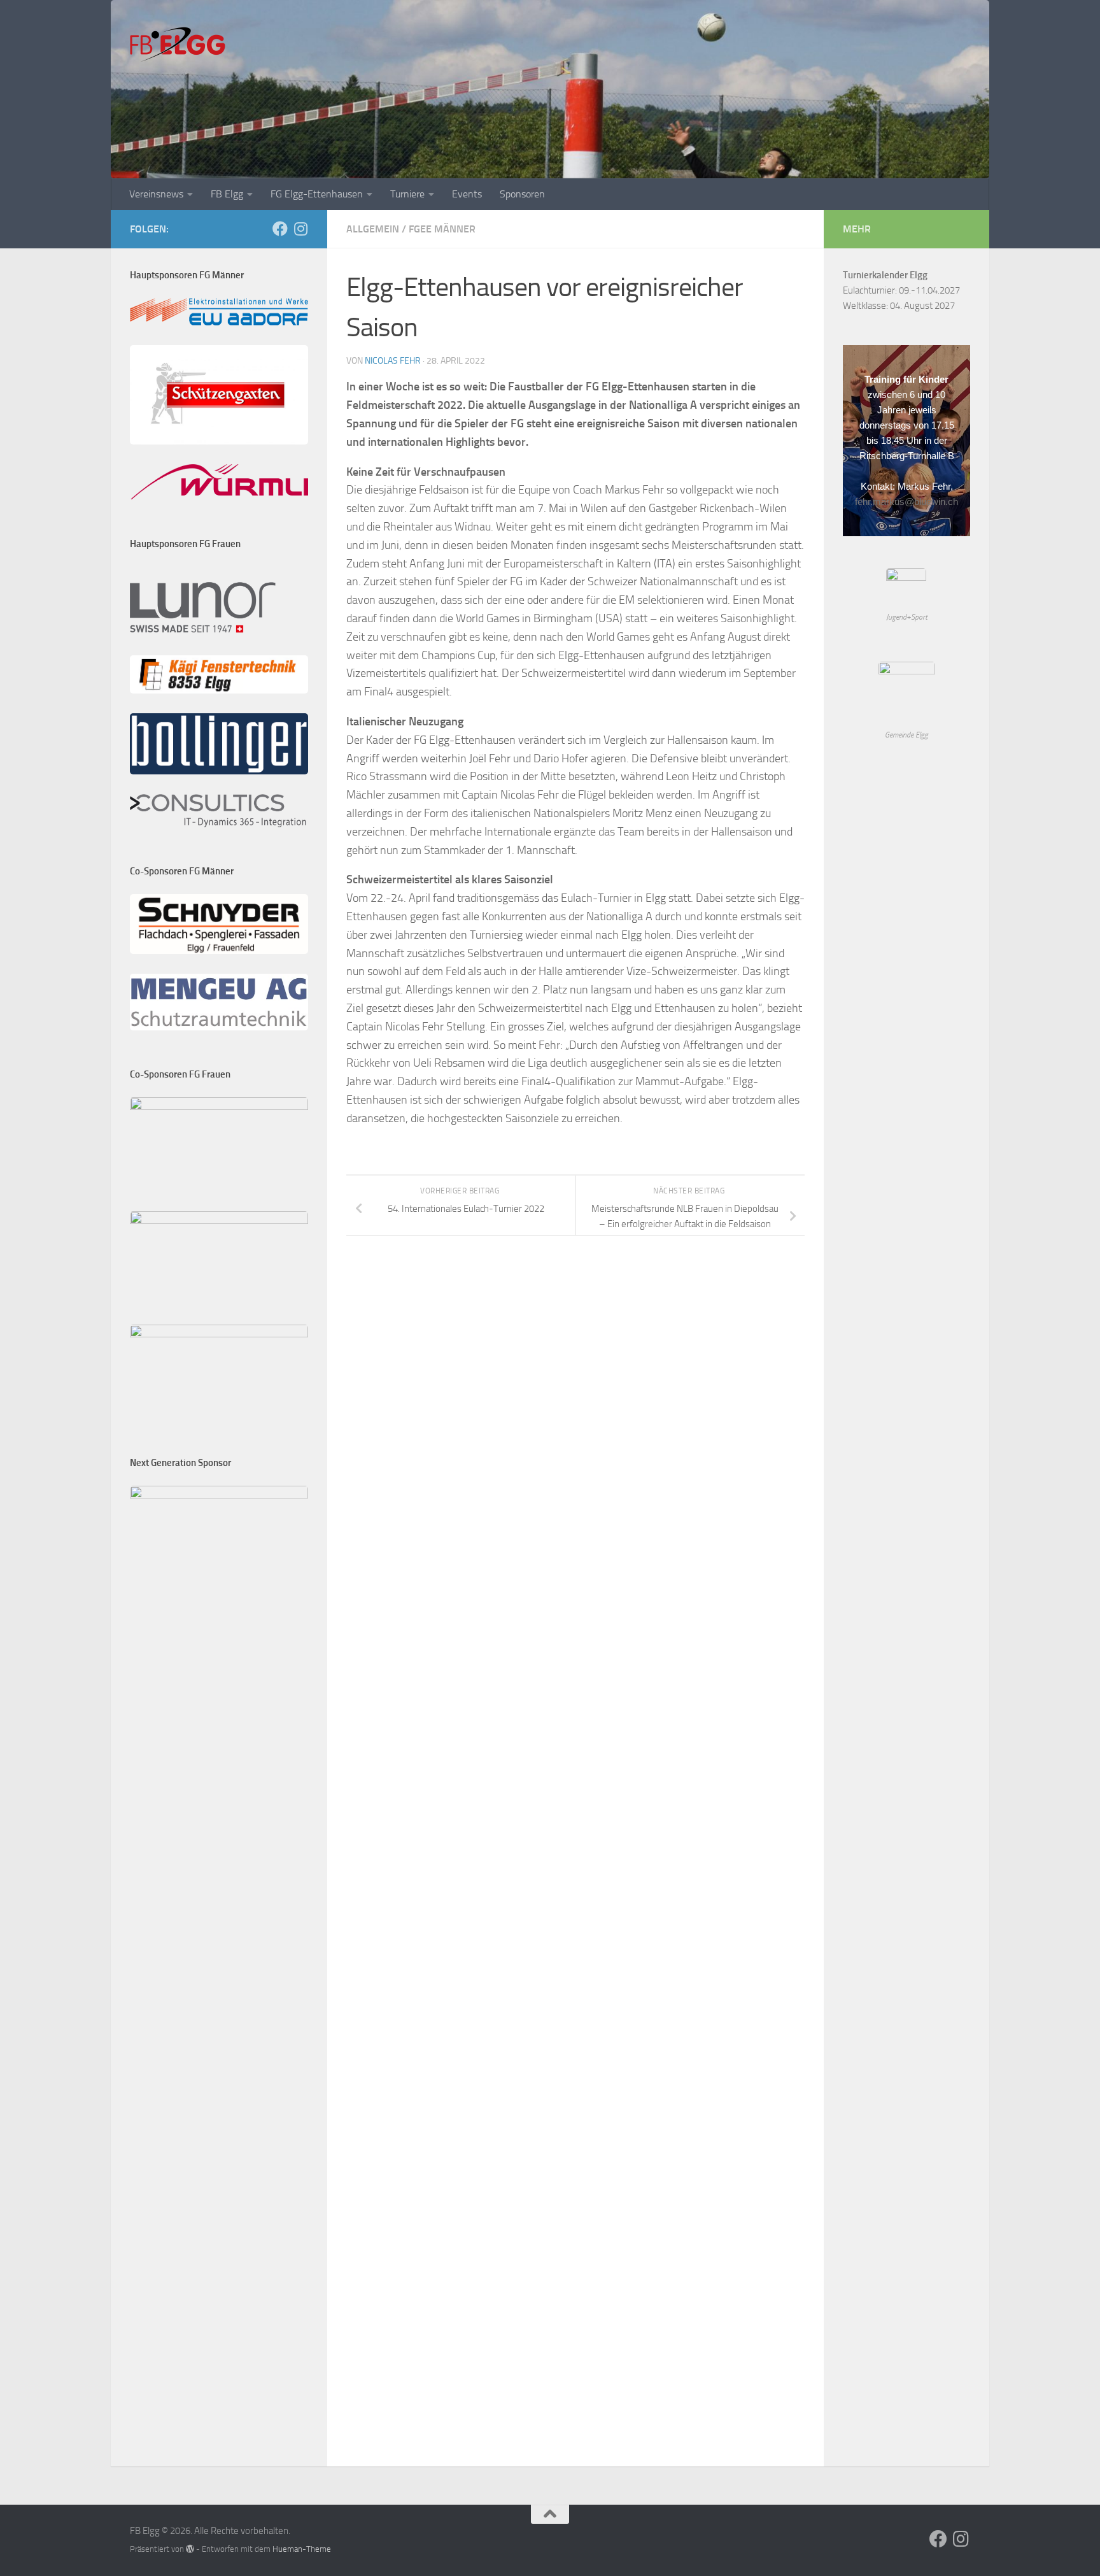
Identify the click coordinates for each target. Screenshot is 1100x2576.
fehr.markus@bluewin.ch (906, 502)
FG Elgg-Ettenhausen (317, 194)
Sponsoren (522, 194)
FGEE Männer (442, 229)
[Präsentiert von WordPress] (190, 2549)
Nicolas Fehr (393, 361)
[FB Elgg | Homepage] (178, 45)
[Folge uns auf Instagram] (300, 229)
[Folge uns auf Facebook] (280, 229)
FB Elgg (227, 194)
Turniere (407, 194)
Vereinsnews (156, 194)
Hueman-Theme (302, 2549)
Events (467, 194)
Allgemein (373, 229)
